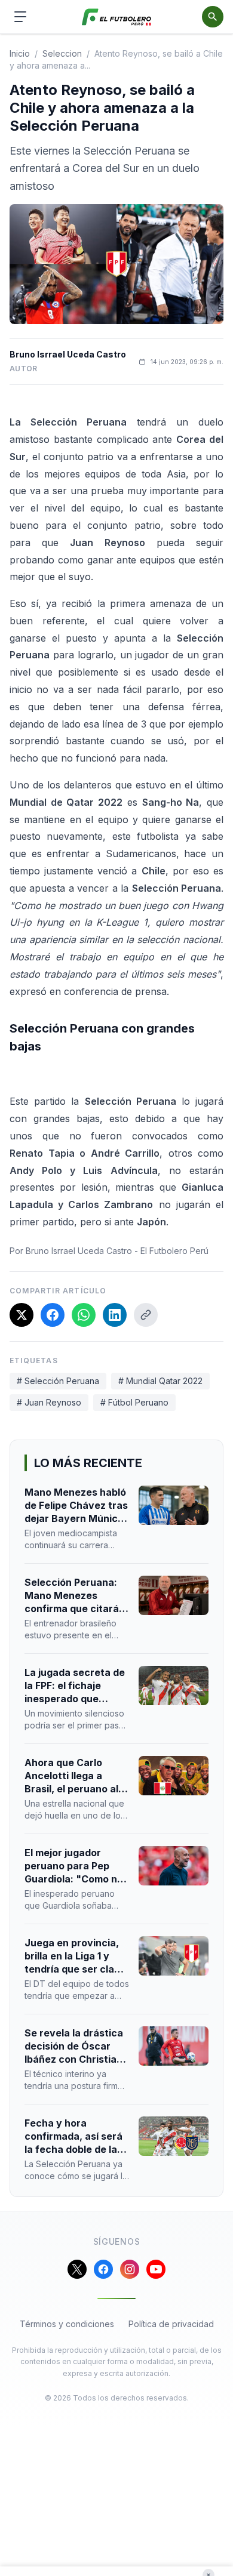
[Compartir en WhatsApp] (84, 1315)
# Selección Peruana (58, 1381)
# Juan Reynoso (49, 1402)
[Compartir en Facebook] (53, 1315)
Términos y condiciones (67, 2324)
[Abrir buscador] (213, 17)
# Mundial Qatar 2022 (160, 1381)
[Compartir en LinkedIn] (115, 1315)
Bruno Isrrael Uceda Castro (68, 354)
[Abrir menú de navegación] (20, 17)
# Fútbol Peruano (134, 1402)
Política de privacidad (171, 2324)
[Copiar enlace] (146, 1315)
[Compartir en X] (22, 1315)
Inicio (20, 53)
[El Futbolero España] (117, 17)
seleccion (62, 53)
